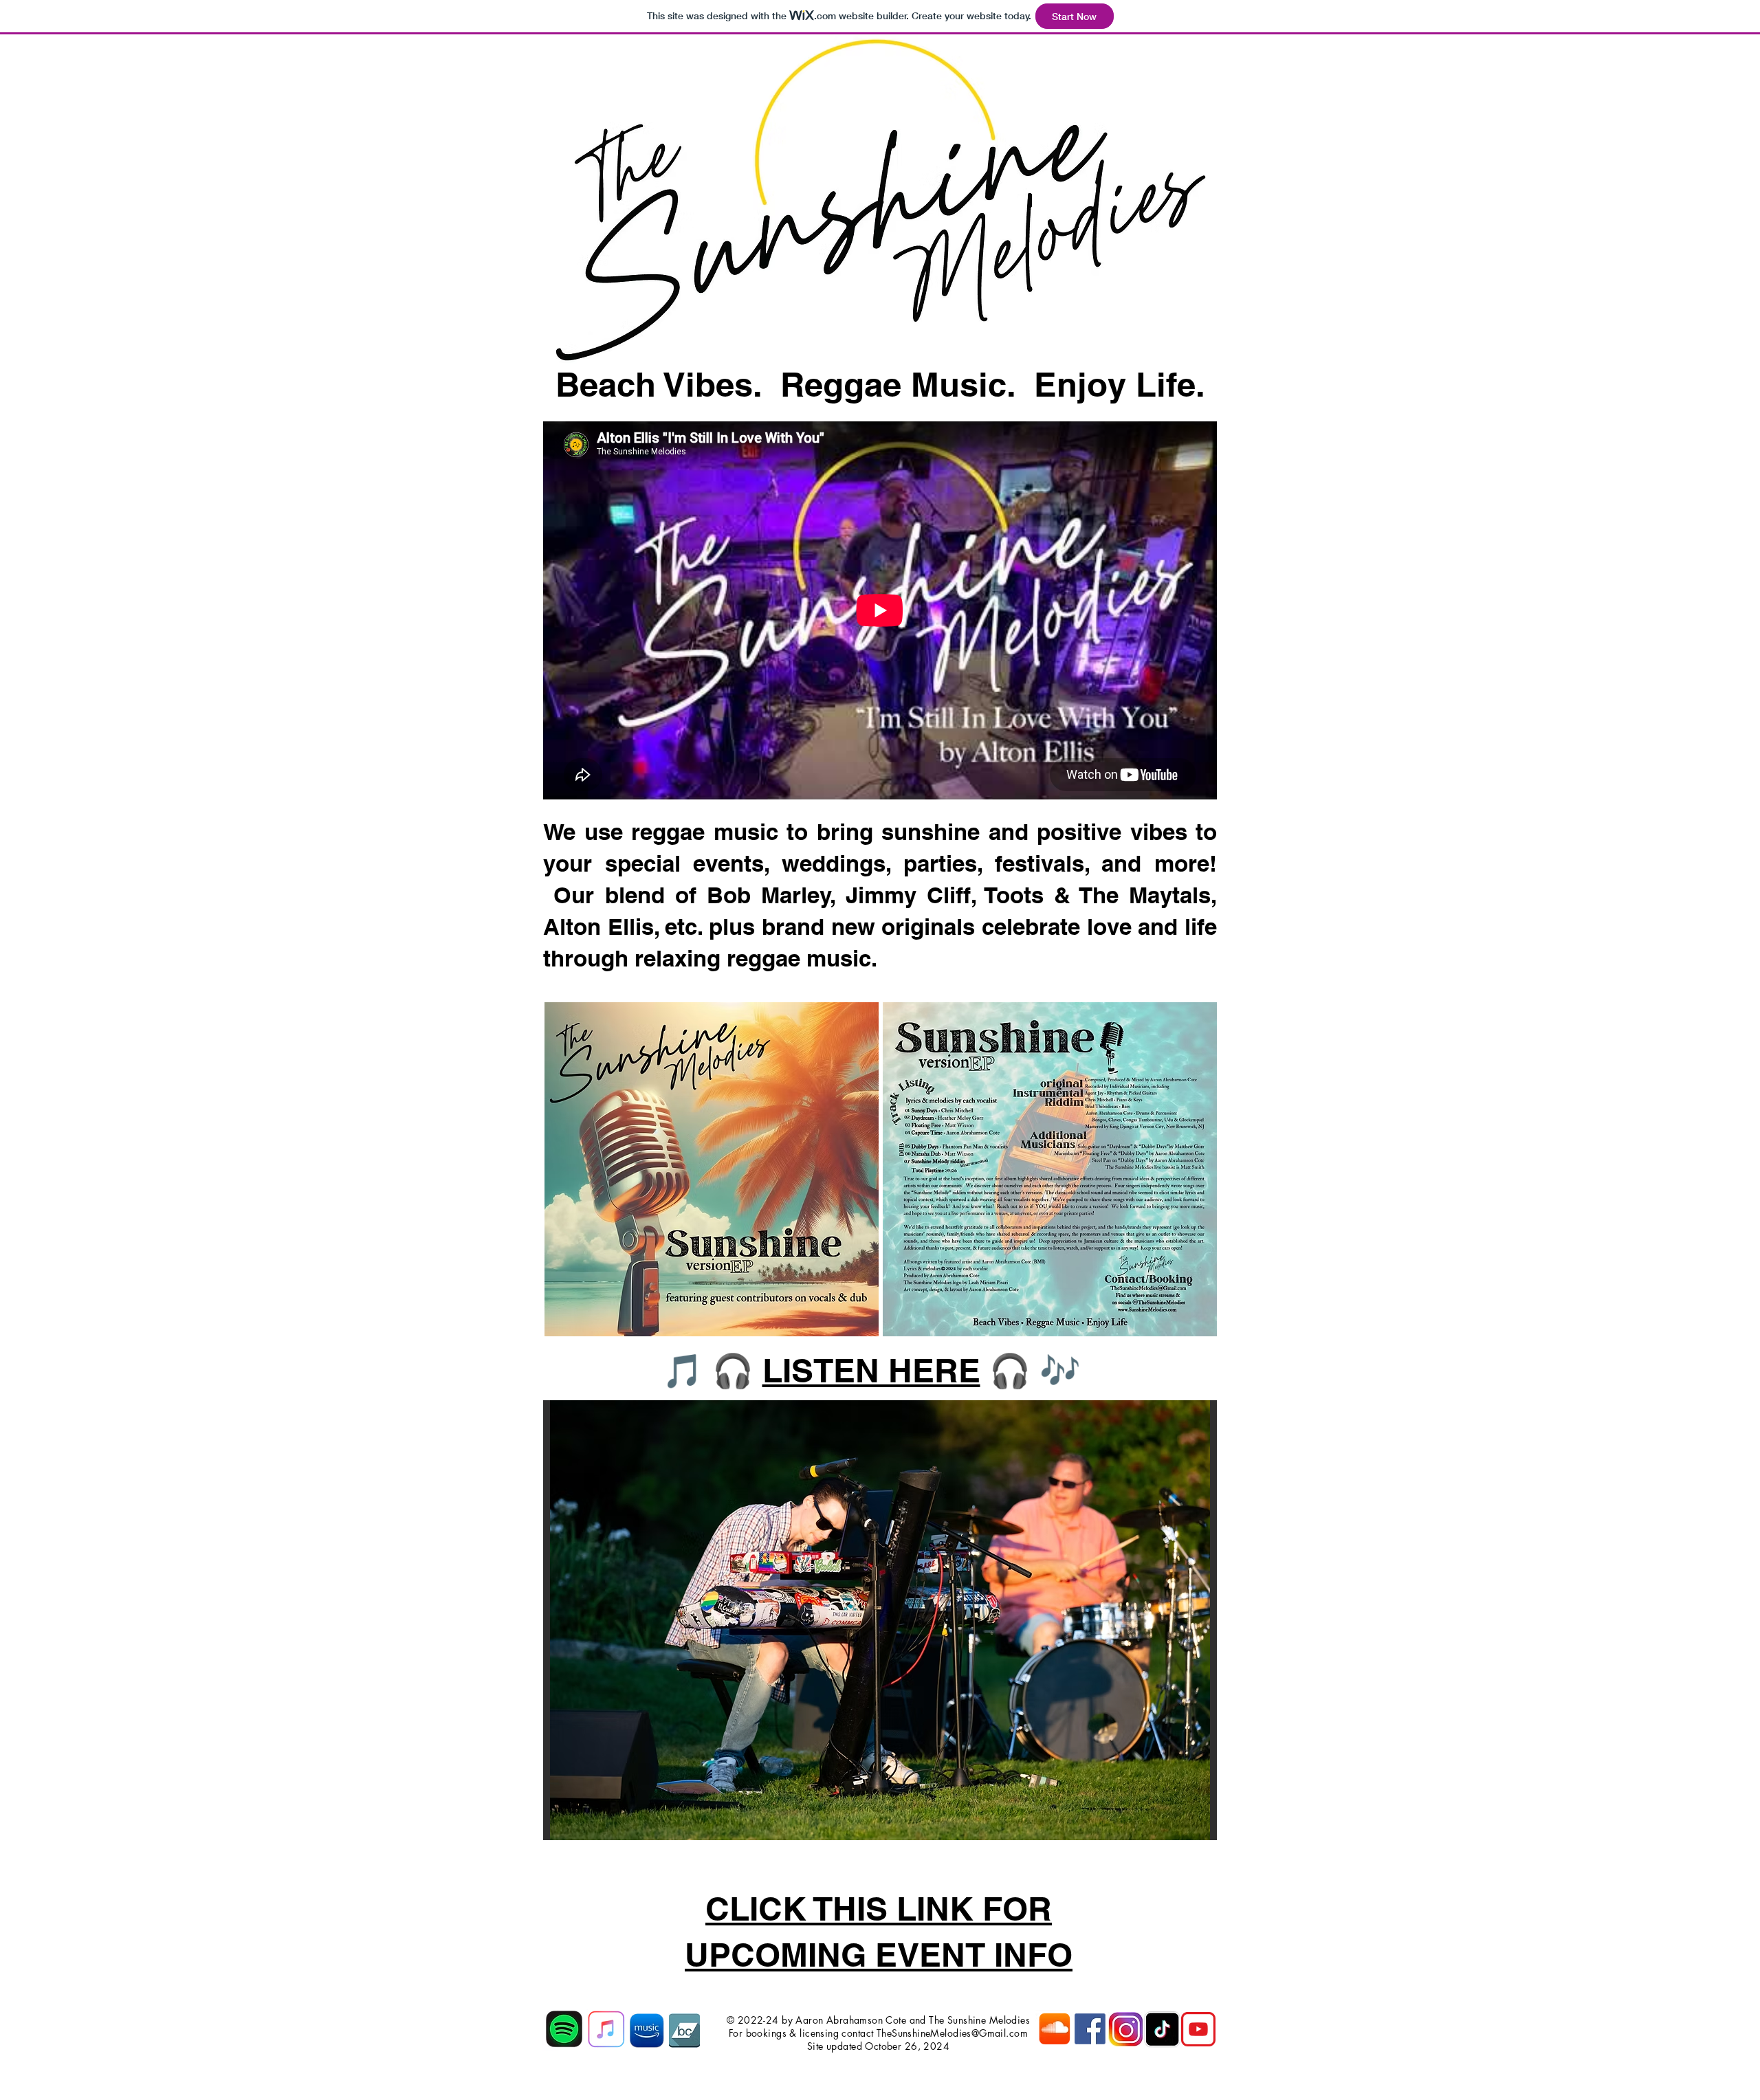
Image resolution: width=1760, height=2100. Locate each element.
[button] (880, 1620)
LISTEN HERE (871, 1370)
